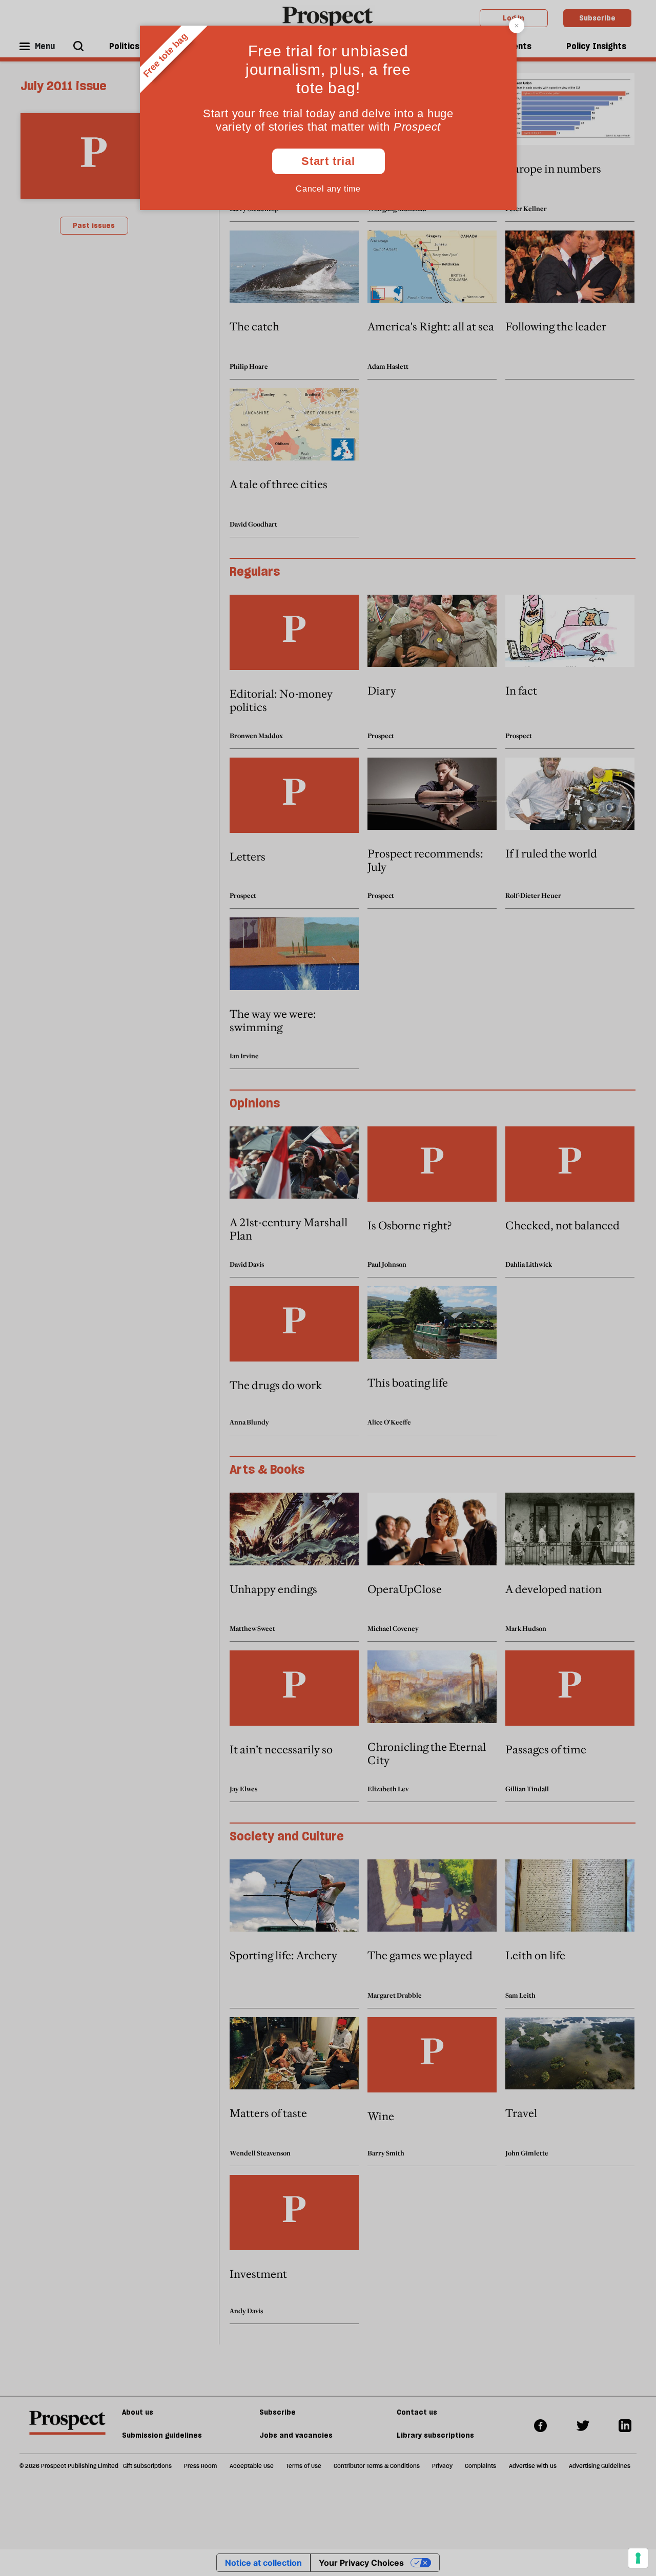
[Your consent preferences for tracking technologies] (638, 2558)
